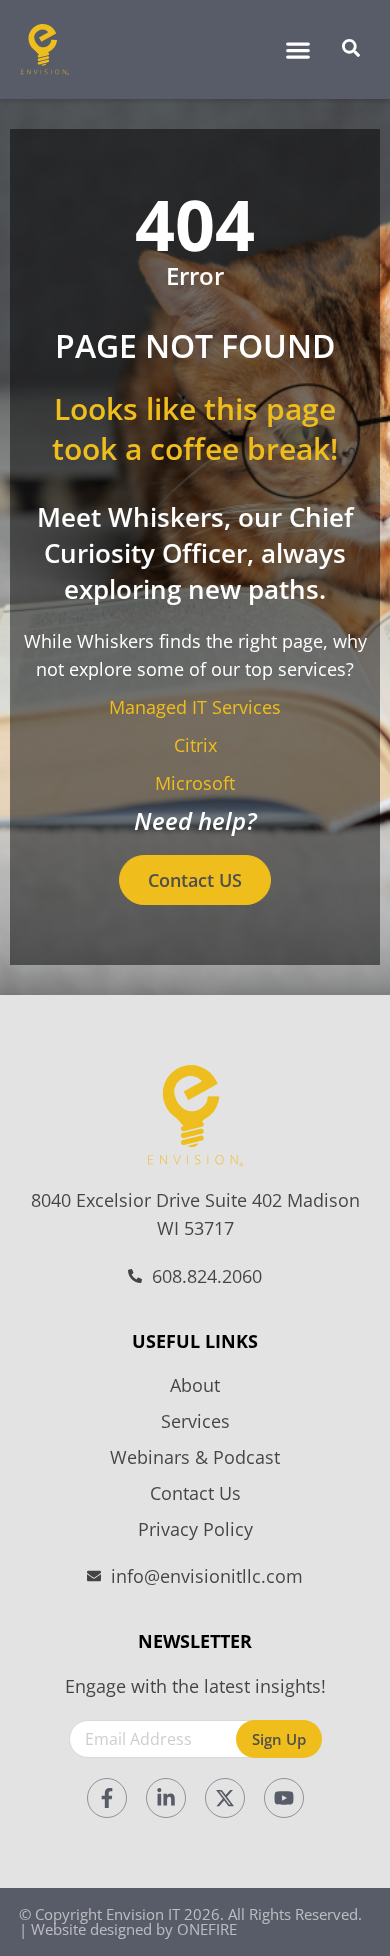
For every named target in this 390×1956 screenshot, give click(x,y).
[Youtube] (284, 1798)
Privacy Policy (195, 1529)
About (195, 1385)
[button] (297, 49)
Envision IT (143, 1914)
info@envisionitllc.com (207, 1576)
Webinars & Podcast (195, 1457)
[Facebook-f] (107, 1798)
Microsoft (195, 783)
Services (195, 1421)
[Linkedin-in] (166, 1798)
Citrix (195, 745)
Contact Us (195, 1493)
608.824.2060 (207, 1276)
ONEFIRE (207, 1929)
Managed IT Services (195, 707)
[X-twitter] (225, 1798)
